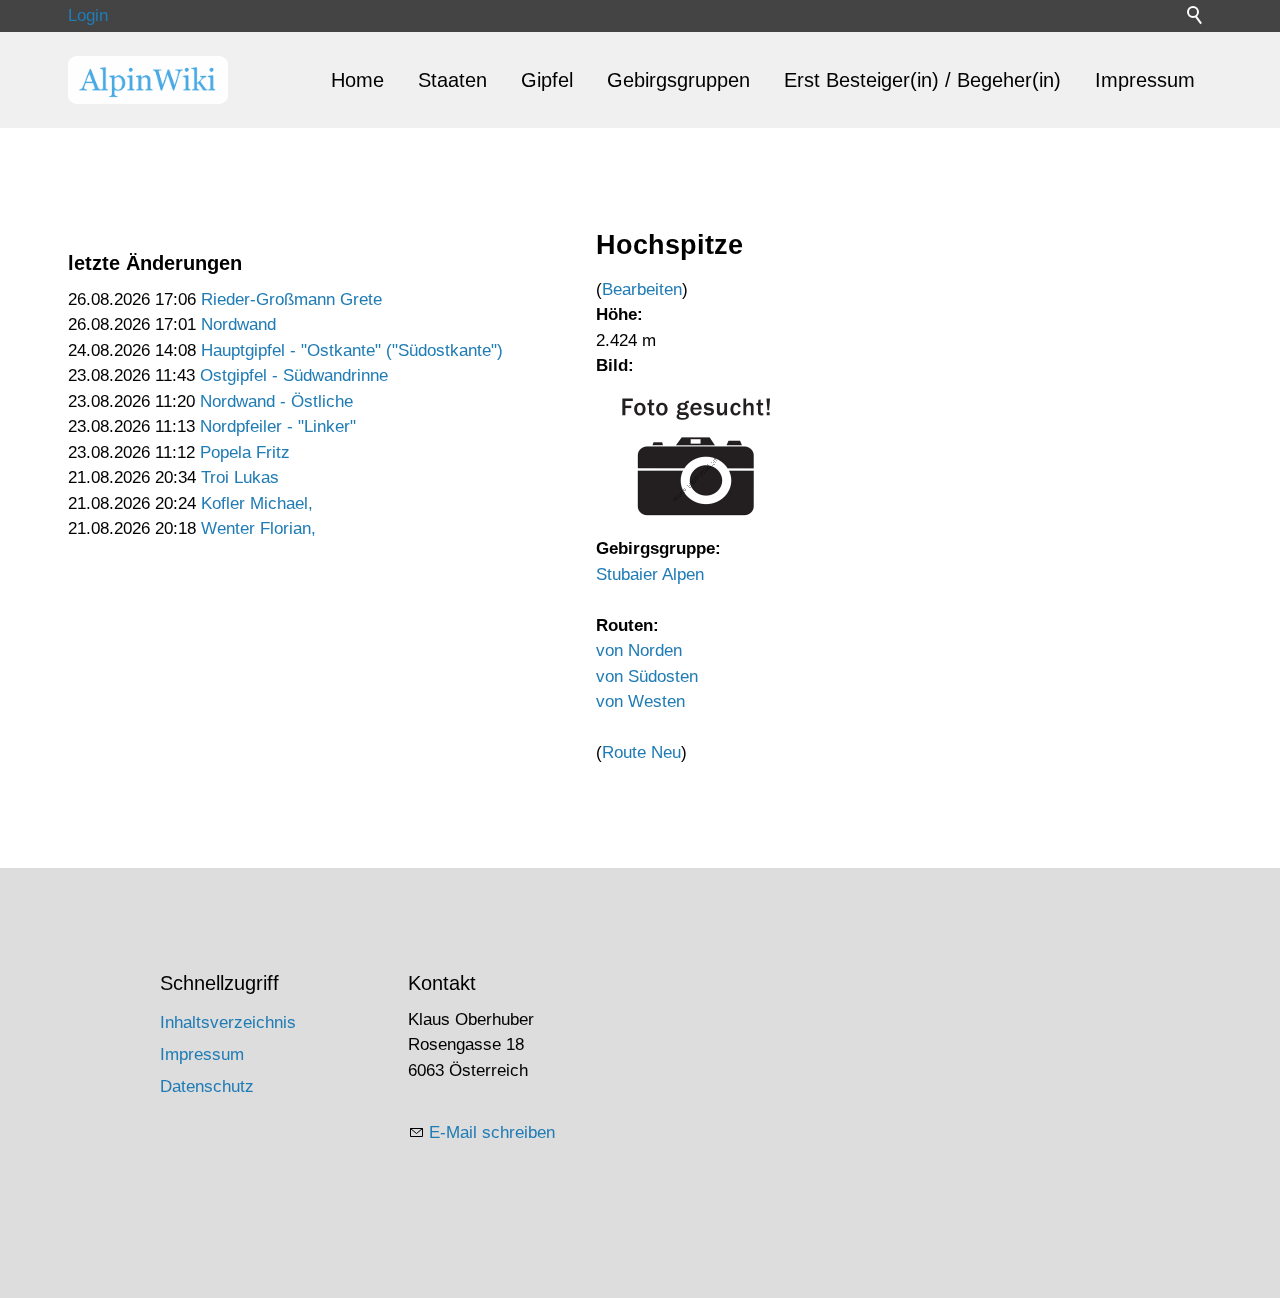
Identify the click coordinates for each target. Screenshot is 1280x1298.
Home (357, 80)
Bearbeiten (642, 289)
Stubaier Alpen (650, 574)
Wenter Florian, (258, 528)
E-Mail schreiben (492, 1132)
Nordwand (238, 324)
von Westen (640, 701)
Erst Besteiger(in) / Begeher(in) (922, 80)
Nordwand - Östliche (276, 401)
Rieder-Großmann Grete (291, 299)
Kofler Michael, (257, 503)
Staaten (452, 80)
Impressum (1145, 80)
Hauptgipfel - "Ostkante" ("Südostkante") (352, 350)
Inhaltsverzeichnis (228, 1022)
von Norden (639, 650)
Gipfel (547, 80)
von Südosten (647, 676)
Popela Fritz (245, 452)
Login (88, 15)
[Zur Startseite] (148, 80)
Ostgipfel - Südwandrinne (294, 375)
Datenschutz (207, 1086)
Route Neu (641, 752)
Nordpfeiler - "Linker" (278, 426)
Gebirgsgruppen (678, 80)
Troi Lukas (240, 477)
